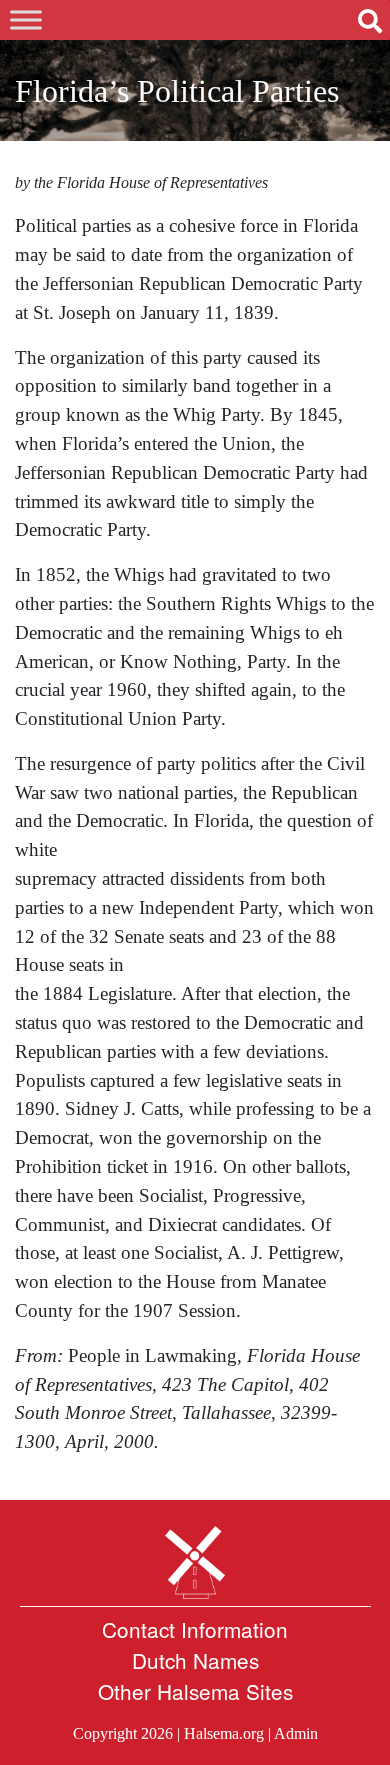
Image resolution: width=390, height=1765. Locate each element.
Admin (296, 1733)
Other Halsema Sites (195, 1691)
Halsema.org (224, 1733)
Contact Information (195, 1629)
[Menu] (26, 19)
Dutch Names (195, 1660)
